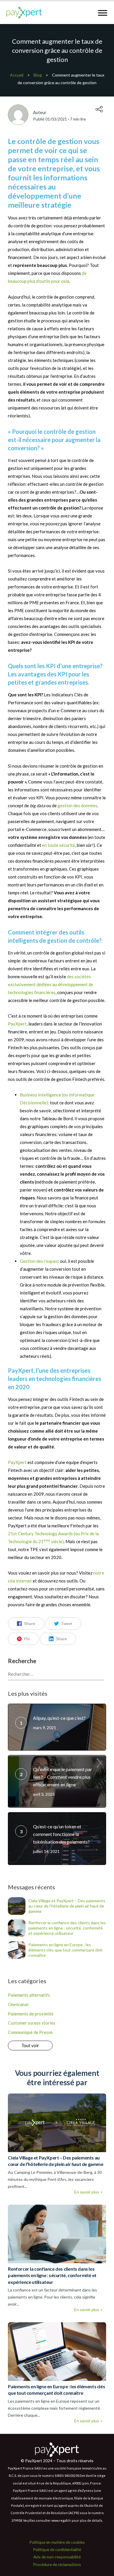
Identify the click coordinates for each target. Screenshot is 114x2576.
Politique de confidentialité (57, 2549)
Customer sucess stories (32, 2023)
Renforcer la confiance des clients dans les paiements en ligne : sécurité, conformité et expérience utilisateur (67, 1928)
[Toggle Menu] (103, 13)
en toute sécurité (59, 845)
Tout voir (30, 2045)
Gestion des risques (39, 1261)
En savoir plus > (88, 2192)
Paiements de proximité (31, 2014)
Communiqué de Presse (30, 2032)
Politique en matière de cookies (57, 2542)
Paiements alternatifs (29, 1995)
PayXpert (17, 1024)
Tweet (67, 1624)
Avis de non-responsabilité (57, 2557)
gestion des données (77, 805)
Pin (27, 1639)
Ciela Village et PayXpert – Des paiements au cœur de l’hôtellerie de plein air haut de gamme (67, 1906)
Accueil (17, 75)
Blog (38, 75)
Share (30, 1624)
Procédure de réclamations (57, 2564)
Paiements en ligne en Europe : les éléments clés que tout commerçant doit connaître (65, 1950)
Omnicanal (18, 2004)
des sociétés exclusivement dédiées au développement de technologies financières (51, 984)
